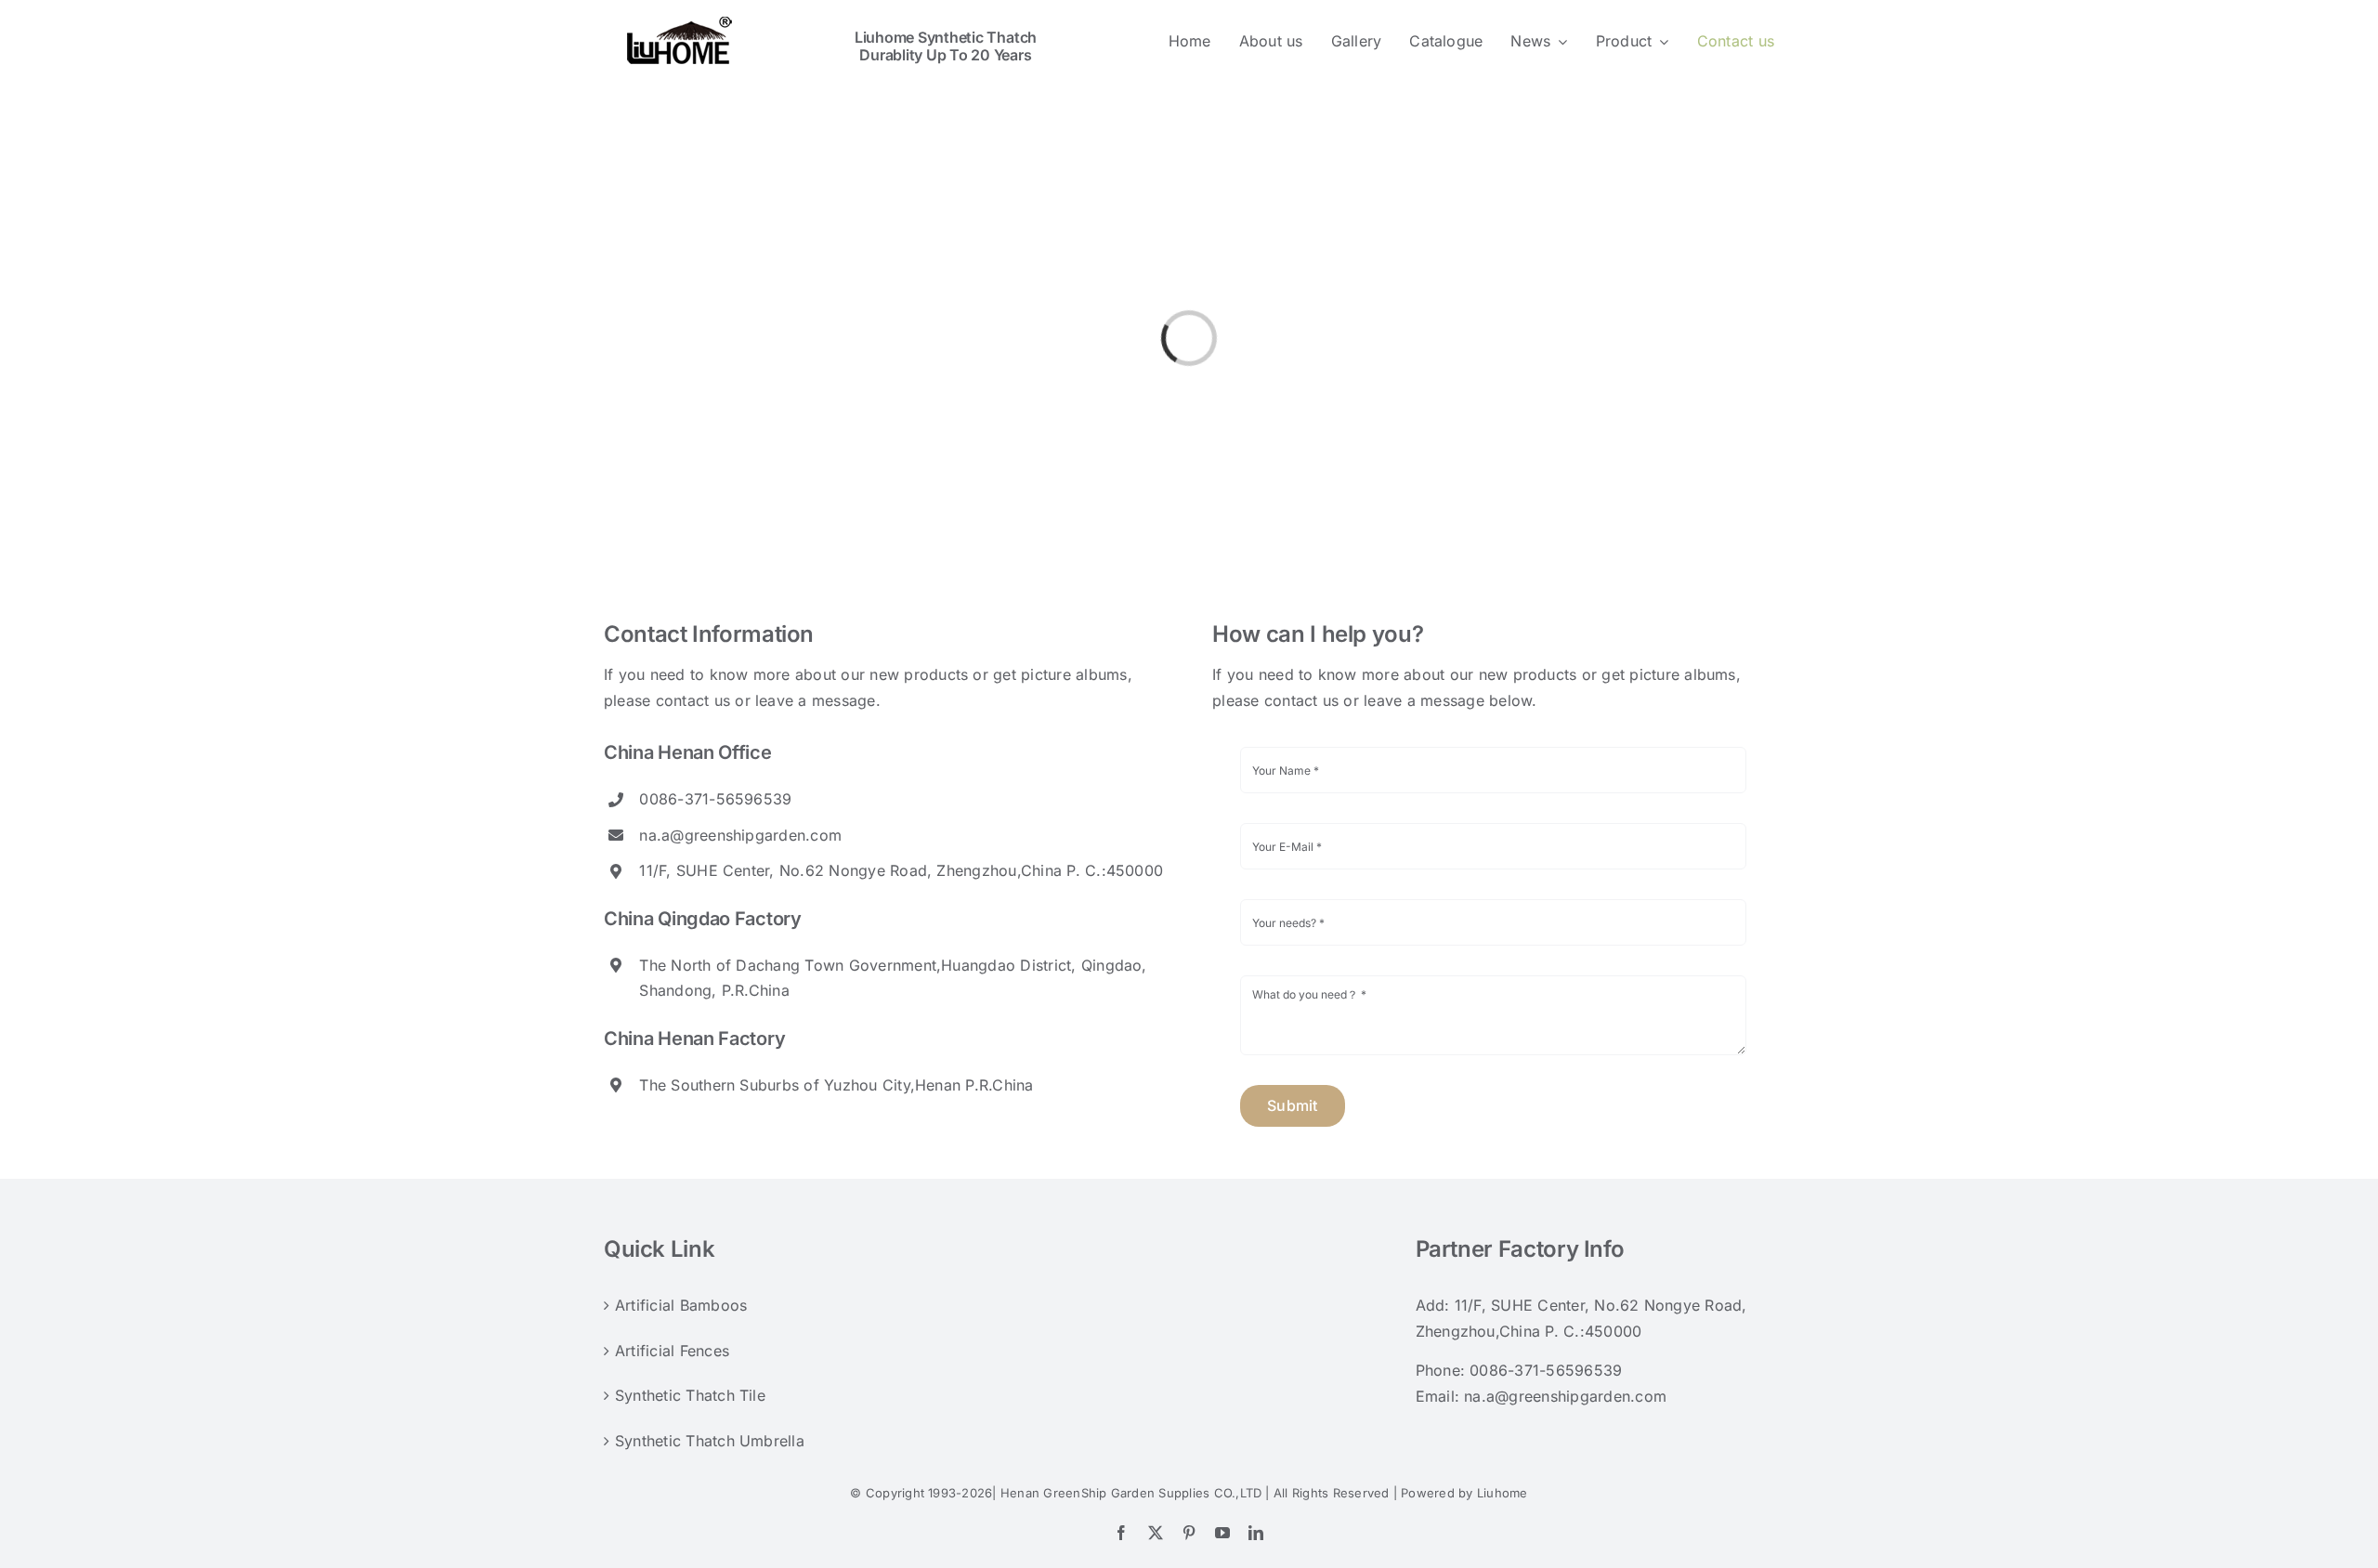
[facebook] (1121, 1533)
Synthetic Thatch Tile (690, 1395)
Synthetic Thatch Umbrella (710, 1441)
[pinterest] (1189, 1533)
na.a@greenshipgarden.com (740, 835)
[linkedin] (1256, 1533)
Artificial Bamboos (681, 1305)
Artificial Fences (672, 1351)
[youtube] (1222, 1533)
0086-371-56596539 (1546, 1370)
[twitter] (1156, 1533)
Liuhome (1503, 1493)
